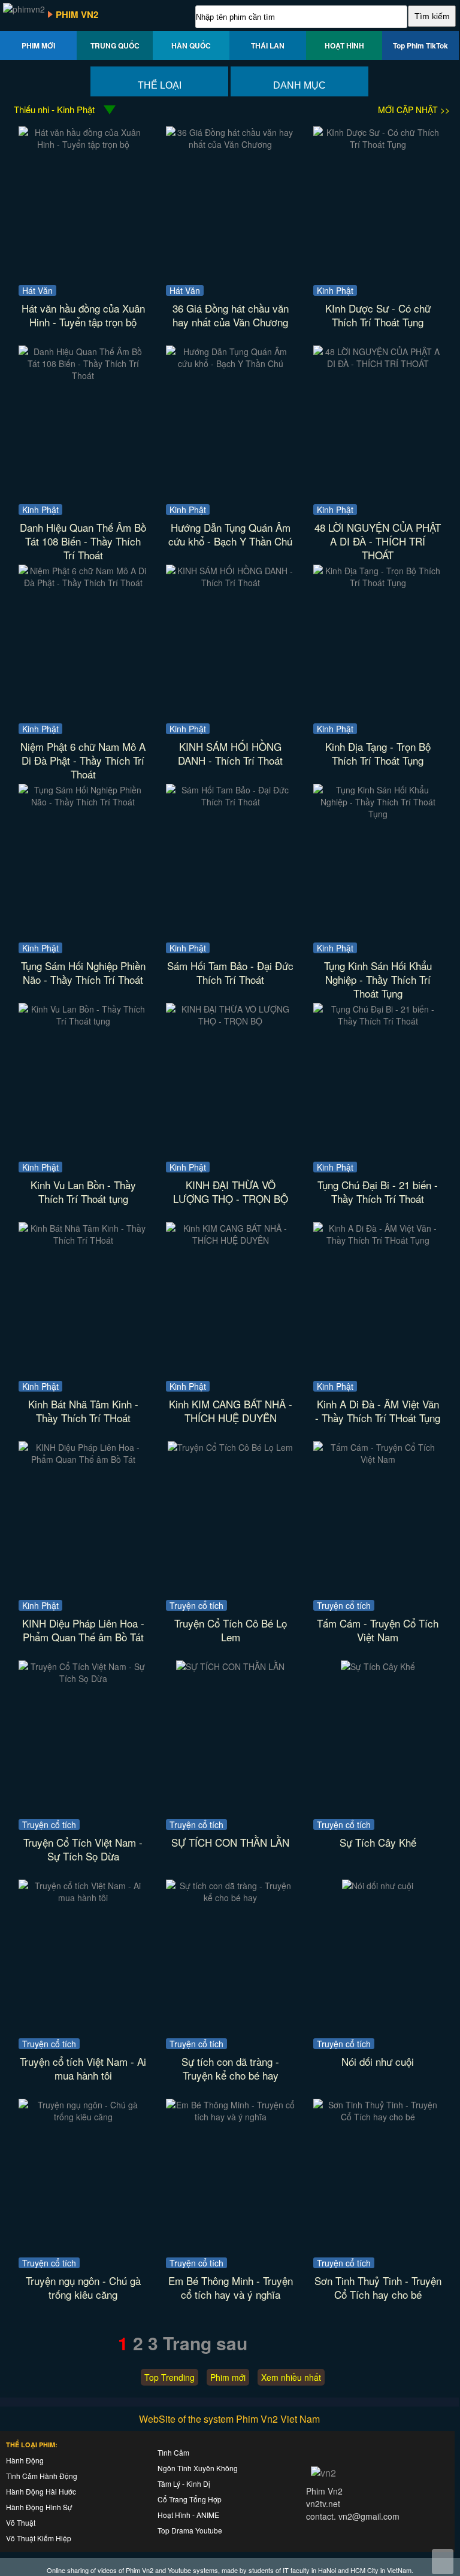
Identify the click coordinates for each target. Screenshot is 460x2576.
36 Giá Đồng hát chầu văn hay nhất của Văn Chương (231, 315)
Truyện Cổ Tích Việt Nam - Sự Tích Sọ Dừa (83, 1849)
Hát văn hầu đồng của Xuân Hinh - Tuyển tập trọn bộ (83, 315)
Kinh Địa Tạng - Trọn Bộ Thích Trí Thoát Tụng (378, 753)
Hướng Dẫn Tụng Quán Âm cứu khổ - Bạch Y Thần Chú (230, 534)
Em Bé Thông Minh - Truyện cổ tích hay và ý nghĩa (231, 2287)
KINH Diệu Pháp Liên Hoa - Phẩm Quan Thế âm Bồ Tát (83, 1630)
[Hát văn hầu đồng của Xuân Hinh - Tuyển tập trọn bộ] (83, 144)
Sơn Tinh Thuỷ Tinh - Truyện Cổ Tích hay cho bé (378, 2287)
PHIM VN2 (77, 14)
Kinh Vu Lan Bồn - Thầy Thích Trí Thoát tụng (83, 1192)
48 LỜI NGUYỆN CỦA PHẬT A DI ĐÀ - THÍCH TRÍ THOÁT (378, 541)
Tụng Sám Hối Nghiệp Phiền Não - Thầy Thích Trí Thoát (83, 972)
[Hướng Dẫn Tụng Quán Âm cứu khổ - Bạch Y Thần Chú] (230, 363)
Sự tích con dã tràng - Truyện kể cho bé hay (230, 2068)
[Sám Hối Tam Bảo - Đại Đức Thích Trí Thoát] (230, 802)
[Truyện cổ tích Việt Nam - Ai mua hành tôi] (83, 1898)
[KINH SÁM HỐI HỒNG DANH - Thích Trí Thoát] (230, 583)
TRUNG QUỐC (115, 46)
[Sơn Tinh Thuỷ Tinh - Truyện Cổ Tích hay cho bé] (378, 2117)
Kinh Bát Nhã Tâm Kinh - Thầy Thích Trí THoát (83, 1411)
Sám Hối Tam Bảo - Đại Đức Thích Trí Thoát (230, 972)
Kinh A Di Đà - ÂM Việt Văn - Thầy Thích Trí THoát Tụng (378, 1411)
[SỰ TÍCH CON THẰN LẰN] (230, 1666)
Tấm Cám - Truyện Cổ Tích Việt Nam (378, 1630)
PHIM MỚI (38, 46)
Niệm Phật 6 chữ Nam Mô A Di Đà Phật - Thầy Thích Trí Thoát (83, 760)
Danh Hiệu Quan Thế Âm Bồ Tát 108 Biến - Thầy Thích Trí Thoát (83, 541)
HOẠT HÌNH (344, 46)
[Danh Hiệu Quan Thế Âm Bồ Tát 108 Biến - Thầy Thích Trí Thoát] (83, 375)
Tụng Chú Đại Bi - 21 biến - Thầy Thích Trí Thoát (378, 1192)
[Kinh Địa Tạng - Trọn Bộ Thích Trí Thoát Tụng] (378, 583)
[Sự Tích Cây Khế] (378, 1666)
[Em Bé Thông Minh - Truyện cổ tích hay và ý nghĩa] (230, 2117)
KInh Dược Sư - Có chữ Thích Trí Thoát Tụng (378, 315)
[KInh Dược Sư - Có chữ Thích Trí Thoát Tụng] (378, 144)
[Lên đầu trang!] (443, 2562)
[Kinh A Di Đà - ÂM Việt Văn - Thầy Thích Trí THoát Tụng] (378, 1240)
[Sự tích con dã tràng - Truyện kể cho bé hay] (230, 1898)
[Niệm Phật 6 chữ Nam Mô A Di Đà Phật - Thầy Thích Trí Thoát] (83, 583)
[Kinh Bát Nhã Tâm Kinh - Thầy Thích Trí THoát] (83, 1240)
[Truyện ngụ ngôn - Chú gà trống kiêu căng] (83, 2117)
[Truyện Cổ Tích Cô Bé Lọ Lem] (230, 1447)
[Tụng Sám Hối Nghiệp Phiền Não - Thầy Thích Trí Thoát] (83, 802)
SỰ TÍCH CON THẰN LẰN (230, 1842)
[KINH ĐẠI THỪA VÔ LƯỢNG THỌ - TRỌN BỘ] (230, 1021)
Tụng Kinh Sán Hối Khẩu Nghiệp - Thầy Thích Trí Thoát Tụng (378, 979)
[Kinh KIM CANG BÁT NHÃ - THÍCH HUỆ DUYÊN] (230, 1240)
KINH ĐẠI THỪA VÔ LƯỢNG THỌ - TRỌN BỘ (231, 1192)
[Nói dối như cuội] (378, 1886)
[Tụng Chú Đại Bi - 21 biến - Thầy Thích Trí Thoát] (378, 1021)
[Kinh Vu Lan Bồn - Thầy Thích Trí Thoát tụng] (83, 1021)
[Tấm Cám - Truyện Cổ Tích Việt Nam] (378, 1459)
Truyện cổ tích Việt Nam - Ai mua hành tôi (83, 2068)
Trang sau (205, 2343)
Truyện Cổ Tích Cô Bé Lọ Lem (231, 1630)
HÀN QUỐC (191, 46)
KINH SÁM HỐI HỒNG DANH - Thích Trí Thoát (230, 753)
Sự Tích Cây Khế (378, 1842)
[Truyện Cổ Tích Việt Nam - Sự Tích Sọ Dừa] (83, 1678)
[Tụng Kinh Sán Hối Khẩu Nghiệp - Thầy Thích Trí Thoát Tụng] (378, 814)
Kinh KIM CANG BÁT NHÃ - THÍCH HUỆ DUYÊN (231, 1411)
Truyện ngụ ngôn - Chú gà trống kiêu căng (83, 2287)
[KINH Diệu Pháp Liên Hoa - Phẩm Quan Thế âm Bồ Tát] (83, 1459)
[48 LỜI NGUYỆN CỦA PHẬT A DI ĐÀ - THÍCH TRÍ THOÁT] (378, 363)
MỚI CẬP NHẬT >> (414, 110)
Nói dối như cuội (378, 2061)
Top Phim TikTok (420, 46)
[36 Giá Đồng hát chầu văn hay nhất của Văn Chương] (230, 144)
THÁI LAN (268, 46)
